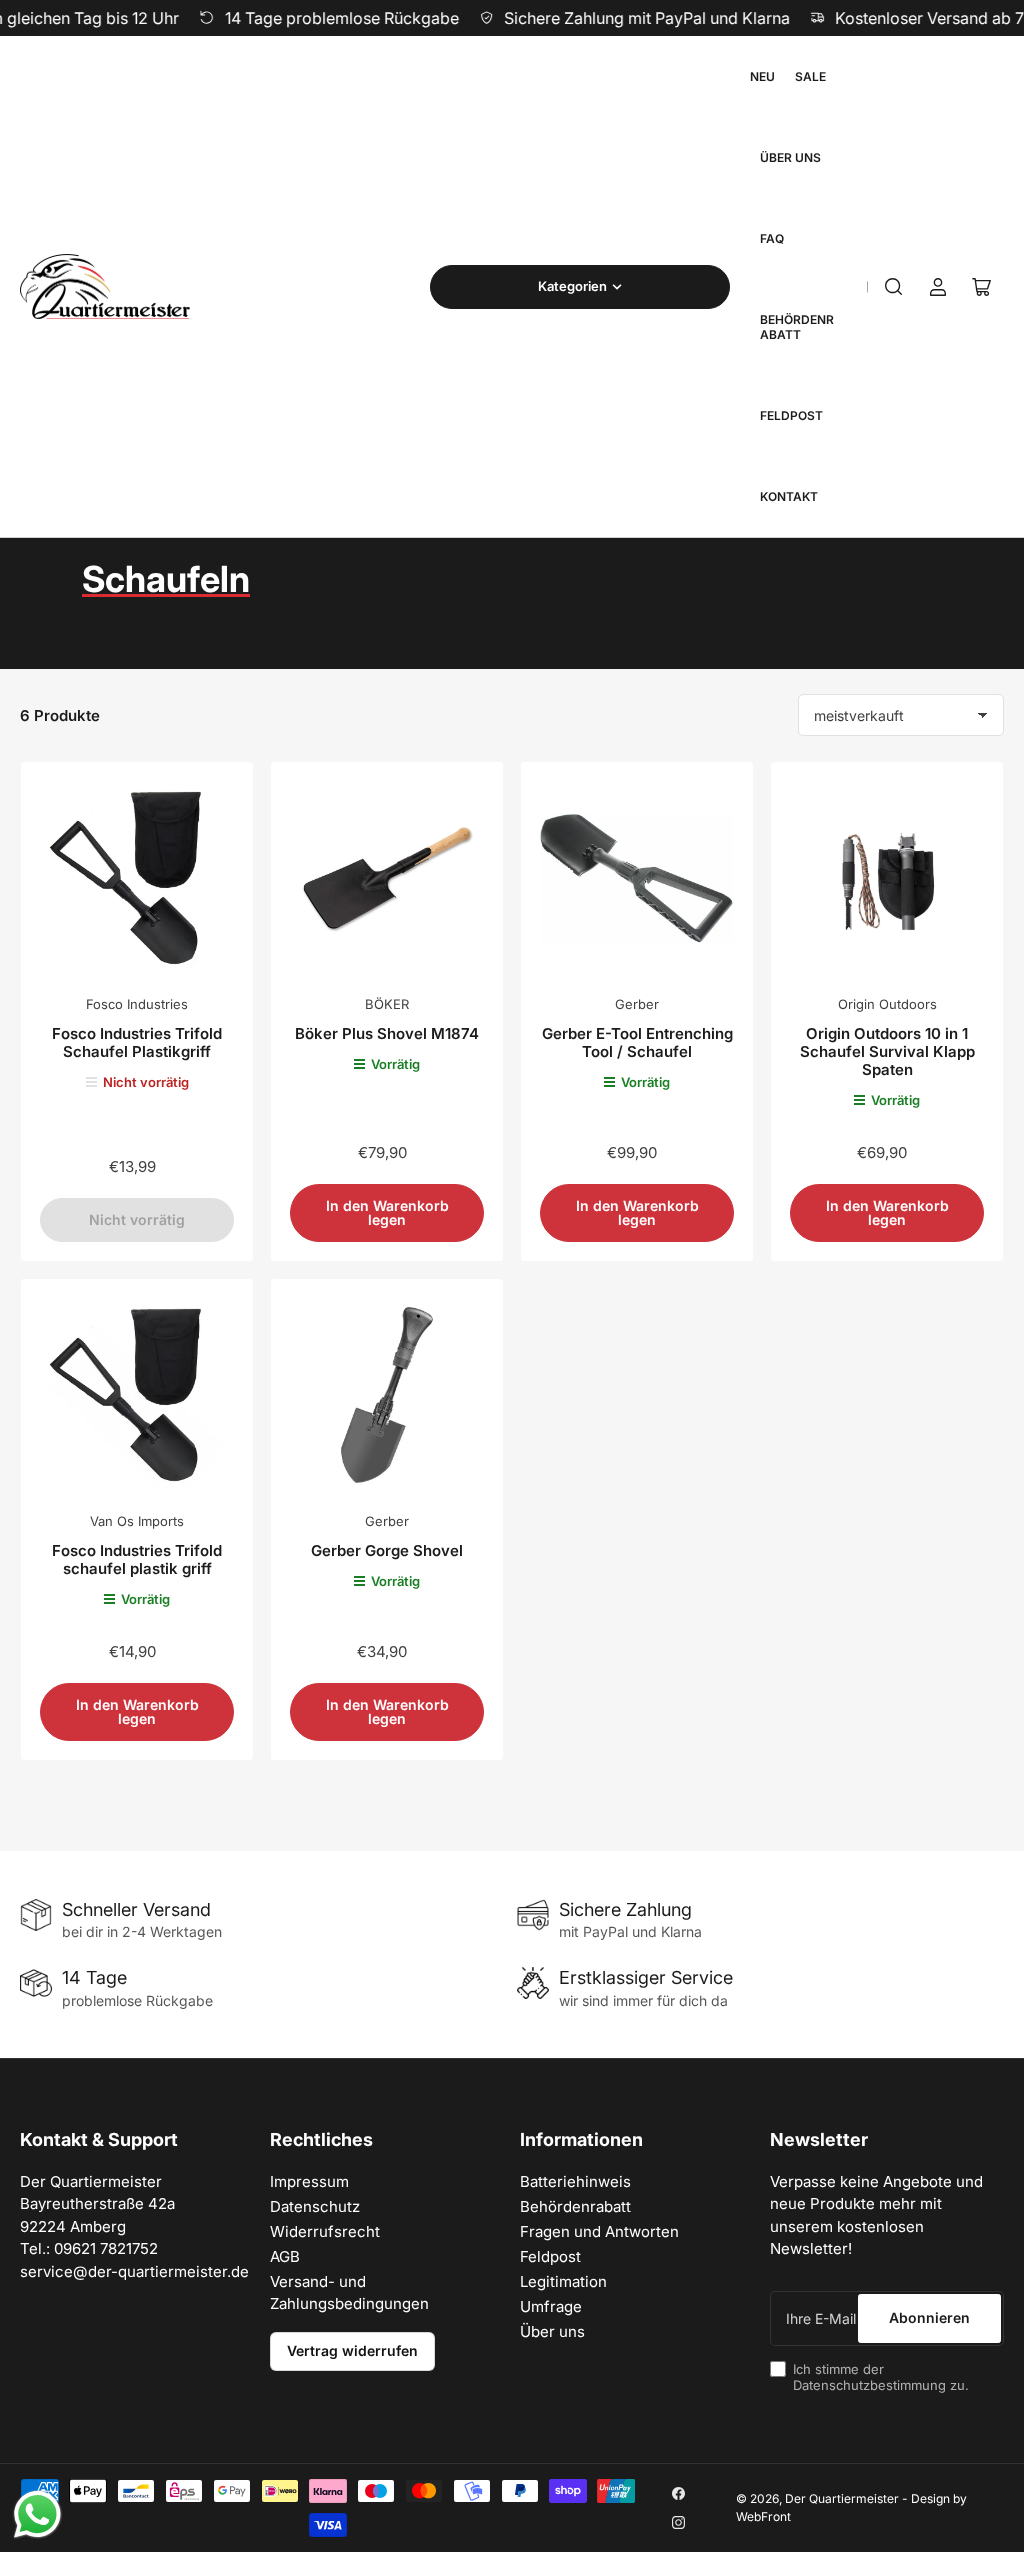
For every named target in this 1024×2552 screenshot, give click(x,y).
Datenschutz (315, 2206)
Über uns (790, 157)
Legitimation (563, 2281)
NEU (762, 76)
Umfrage (551, 2306)
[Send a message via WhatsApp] (37, 2514)
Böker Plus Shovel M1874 (387, 1033)
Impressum (309, 2181)
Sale (810, 76)
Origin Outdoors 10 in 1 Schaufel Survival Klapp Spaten (887, 1051)
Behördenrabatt (797, 327)
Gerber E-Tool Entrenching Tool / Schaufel (637, 1042)
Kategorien (572, 286)
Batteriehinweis (575, 2181)
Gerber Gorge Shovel (387, 1550)
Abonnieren (929, 2317)
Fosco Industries (137, 1004)
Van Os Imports (137, 1521)
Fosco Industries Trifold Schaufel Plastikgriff (137, 1042)
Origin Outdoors (887, 1004)
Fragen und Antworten (599, 2231)
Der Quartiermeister (842, 2498)
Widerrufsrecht (325, 2231)
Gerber (637, 1004)
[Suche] (894, 287)
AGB (285, 2256)
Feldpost (791, 415)
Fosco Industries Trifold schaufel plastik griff (137, 1559)
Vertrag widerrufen (352, 2350)
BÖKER (387, 1004)
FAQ (772, 238)
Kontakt (789, 496)
